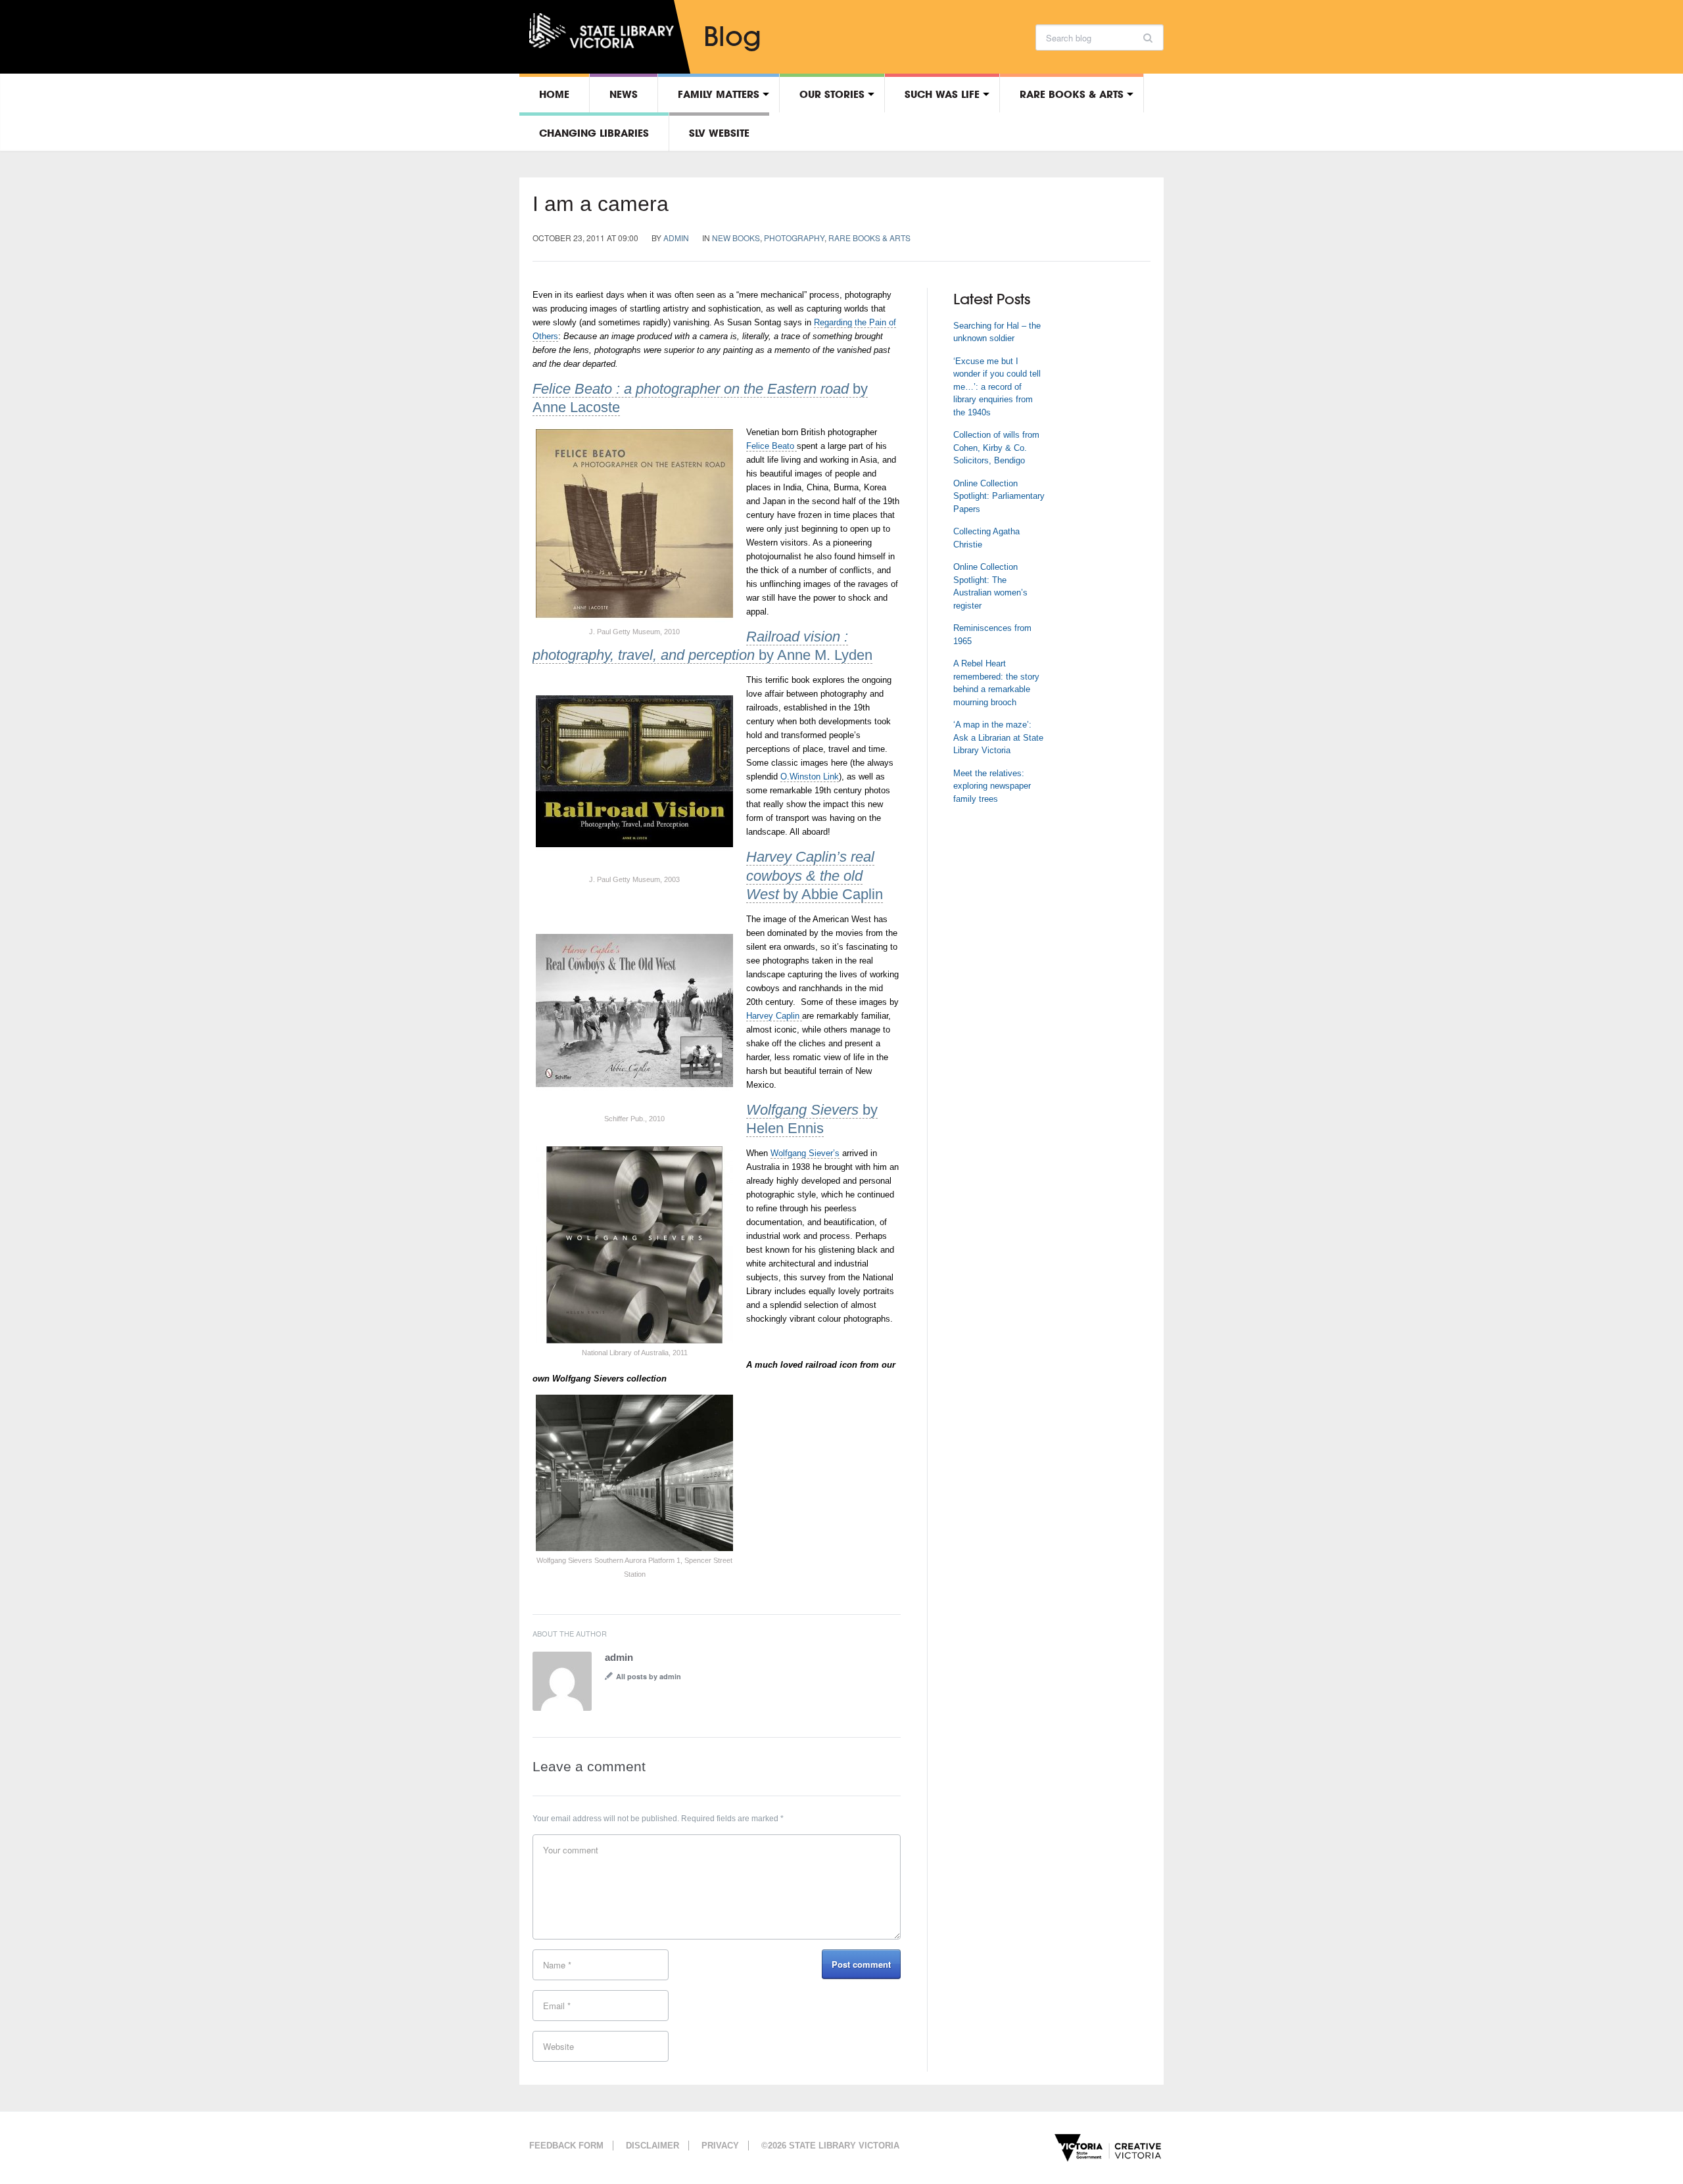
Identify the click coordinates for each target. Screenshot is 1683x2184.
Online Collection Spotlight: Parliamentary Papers (999, 496)
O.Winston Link (810, 777)
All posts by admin (649, 1676)
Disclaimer (652, 2146)
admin (676, 238)
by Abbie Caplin (815, 875)
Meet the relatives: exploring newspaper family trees (992, 786)
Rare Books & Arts (1072, 94)
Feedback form (566, 2146)
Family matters (719, 94)
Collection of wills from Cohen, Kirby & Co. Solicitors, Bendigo (996, 448)
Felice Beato (771, 446)
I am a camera (601, 204)
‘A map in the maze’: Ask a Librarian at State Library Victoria (998, 737)
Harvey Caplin (774, 1016)
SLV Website (719, 133)
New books (736, 238)
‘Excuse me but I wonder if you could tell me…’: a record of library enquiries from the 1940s (997, 387)
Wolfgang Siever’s (805, 1153)
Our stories (832, 94)
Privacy (720, 2146)
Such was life (942, 94)
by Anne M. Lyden (702, 646)
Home (554, 94)
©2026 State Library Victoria (830, 2146)
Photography (794, 238)
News (624, 94)
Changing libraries (594, 133)
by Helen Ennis (812, 1119)
